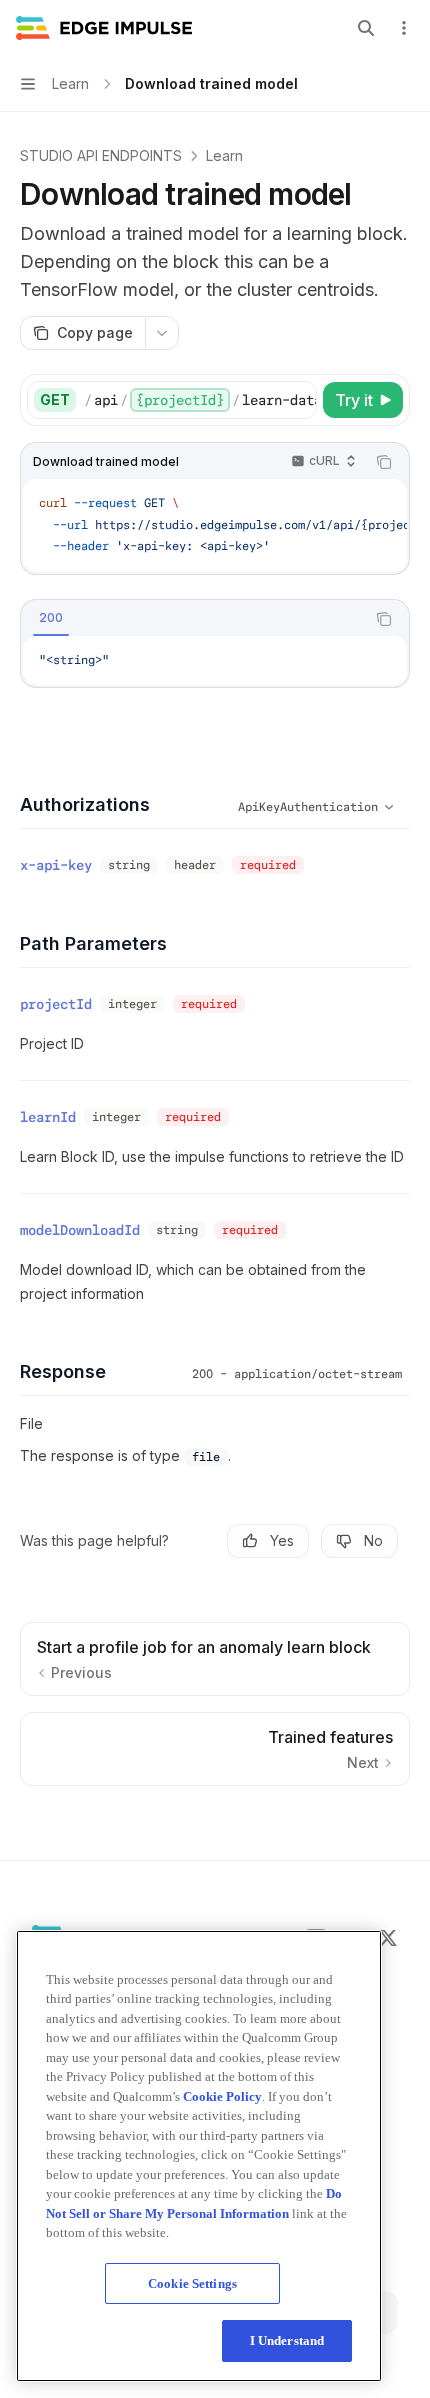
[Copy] (298, 400)
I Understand (287, 2340)
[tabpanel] (215, 661)
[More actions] (404, 28)
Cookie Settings (192, 2283)
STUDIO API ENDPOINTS (101, 155)
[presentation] (200, 400)
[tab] (51, 618)
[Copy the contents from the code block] (384, 462)
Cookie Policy (222, 2096)
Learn (224, 155)
